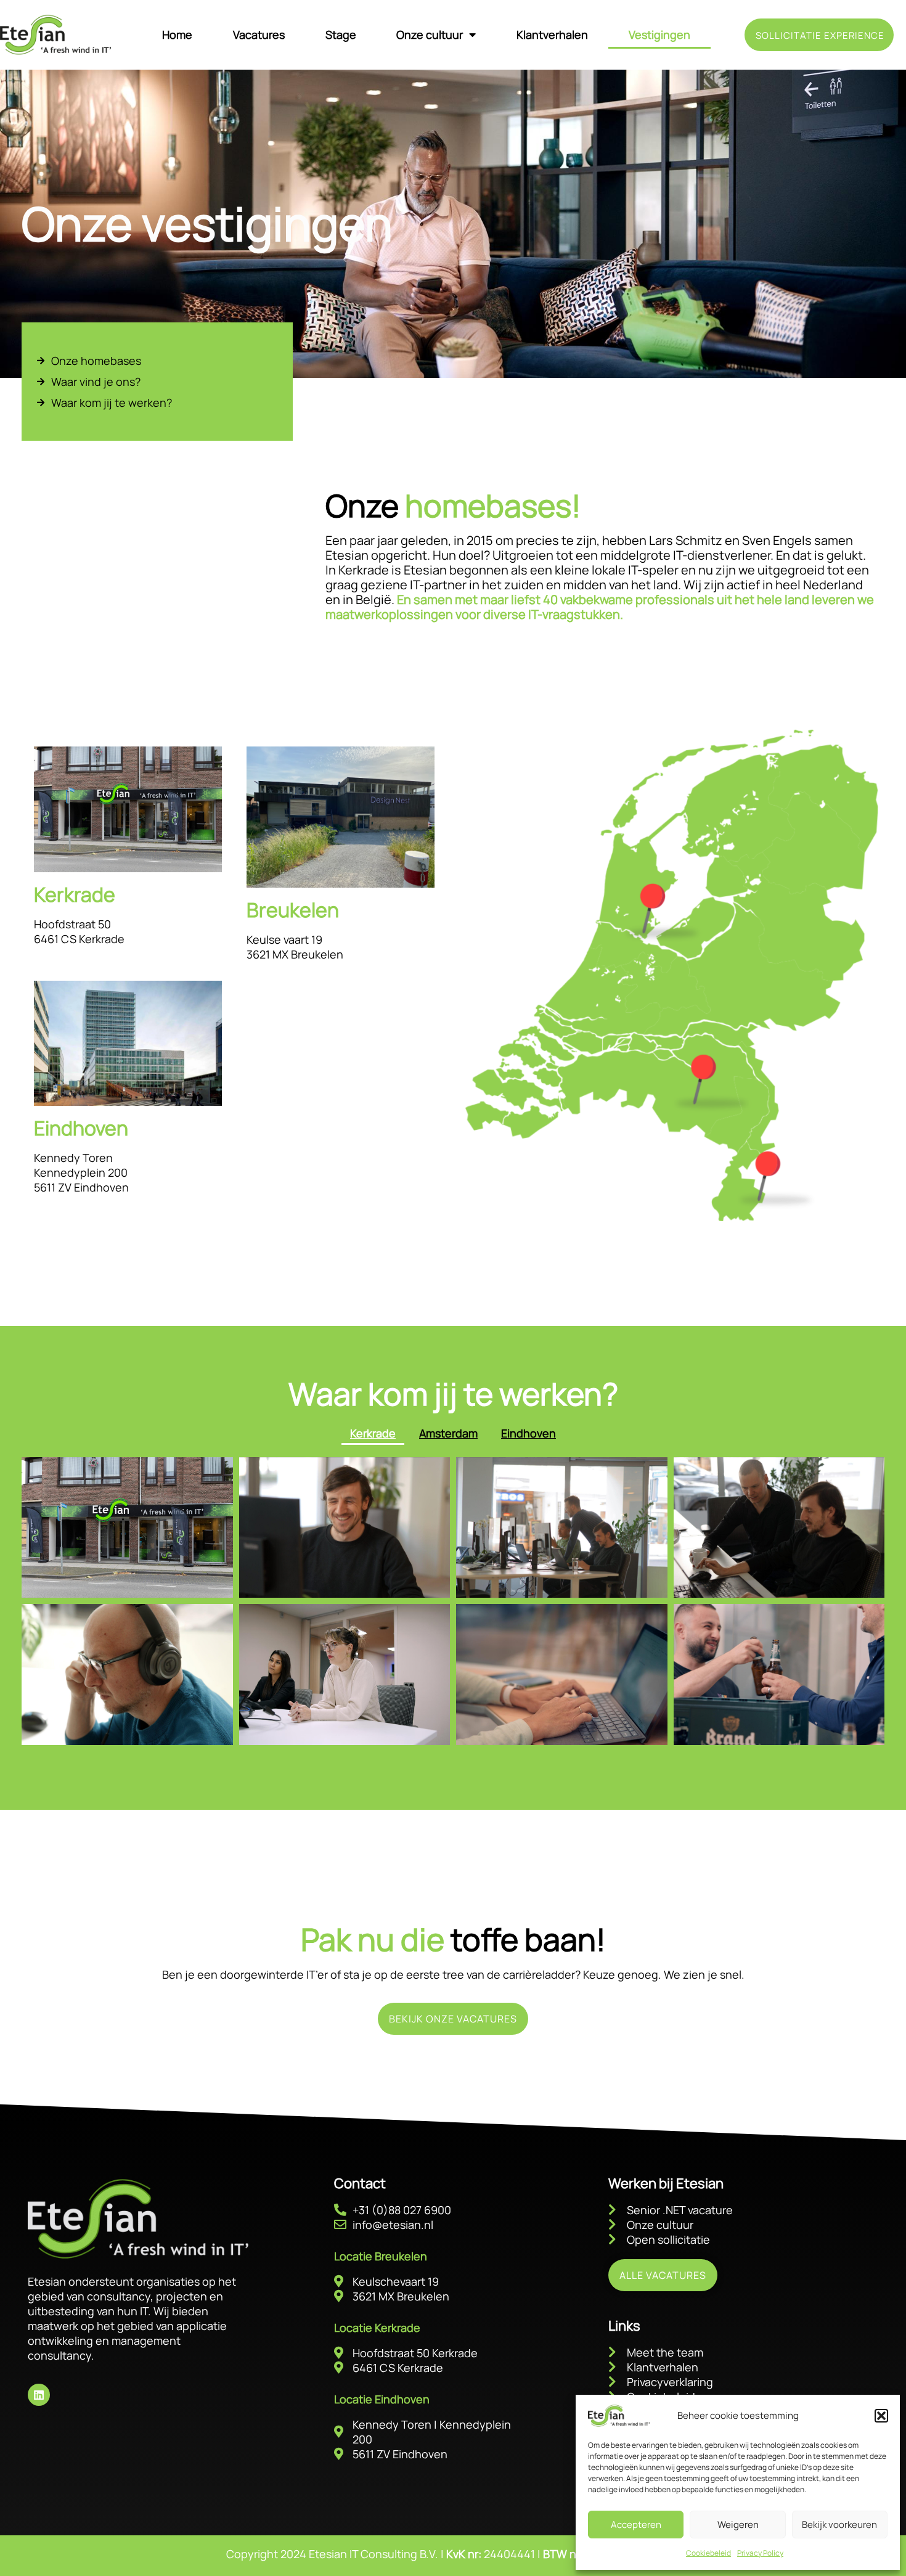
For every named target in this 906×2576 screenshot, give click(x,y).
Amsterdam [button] (448, 1433)
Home (177, 35)
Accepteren (636, 2525)
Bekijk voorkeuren (839, 2525)
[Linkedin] (39, 2395)
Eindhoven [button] (528, 1433)
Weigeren (738, 2525)
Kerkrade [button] (373, 1433)
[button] (881, 2416)
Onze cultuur (430, 35)
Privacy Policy (760, 2553)
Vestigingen (659, 35)
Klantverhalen (552, 35)
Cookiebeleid (708, 2553)
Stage (341, 35)
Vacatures (259, 35)
